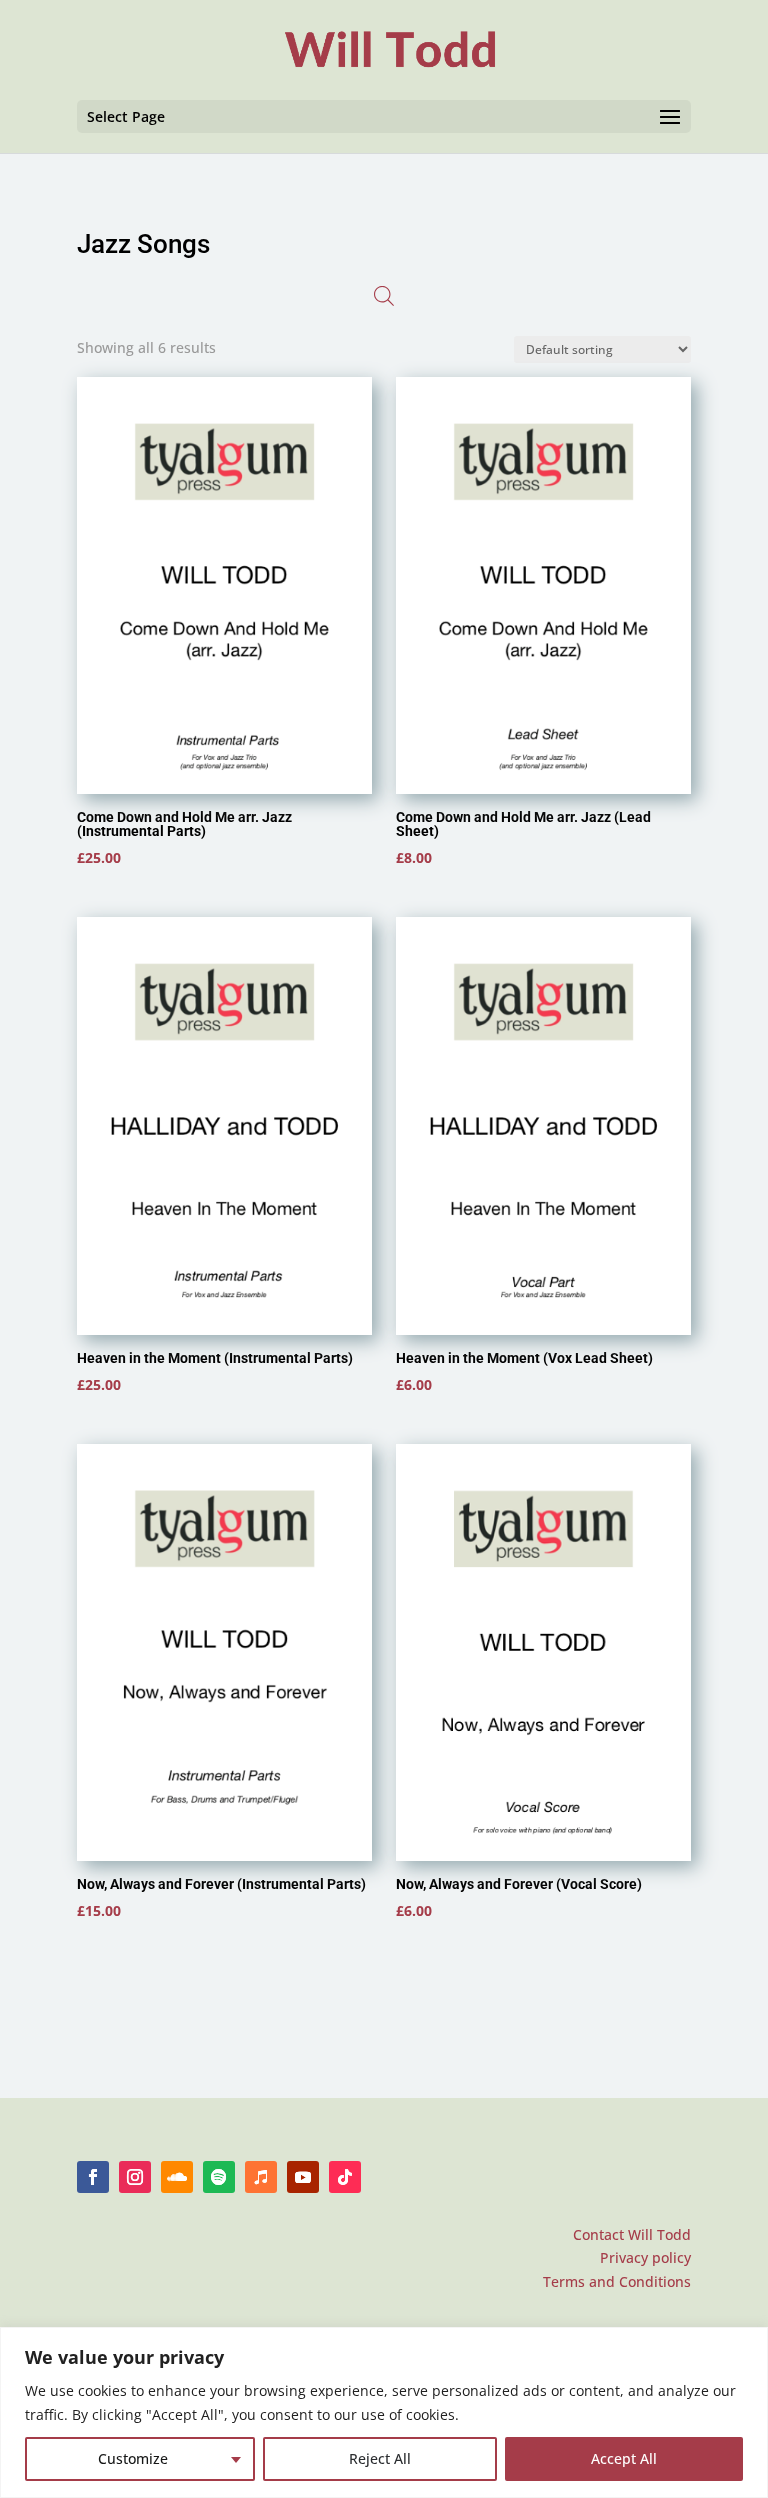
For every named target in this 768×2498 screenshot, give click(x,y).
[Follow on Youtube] (303, 2177)
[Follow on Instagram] (135, 2177)
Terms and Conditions (617, 2281)
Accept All (624, 2458)
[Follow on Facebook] (93, 2177)
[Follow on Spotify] (219, 2177)
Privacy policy (645, 2257)
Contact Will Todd (632, 2234)
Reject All (380, 2458)
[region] (384, 2412)
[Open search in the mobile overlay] (384, 296)
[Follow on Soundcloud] (177, 2177)
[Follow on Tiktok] (345, 2177)
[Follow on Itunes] (261, 2177)
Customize (133, 2458)
